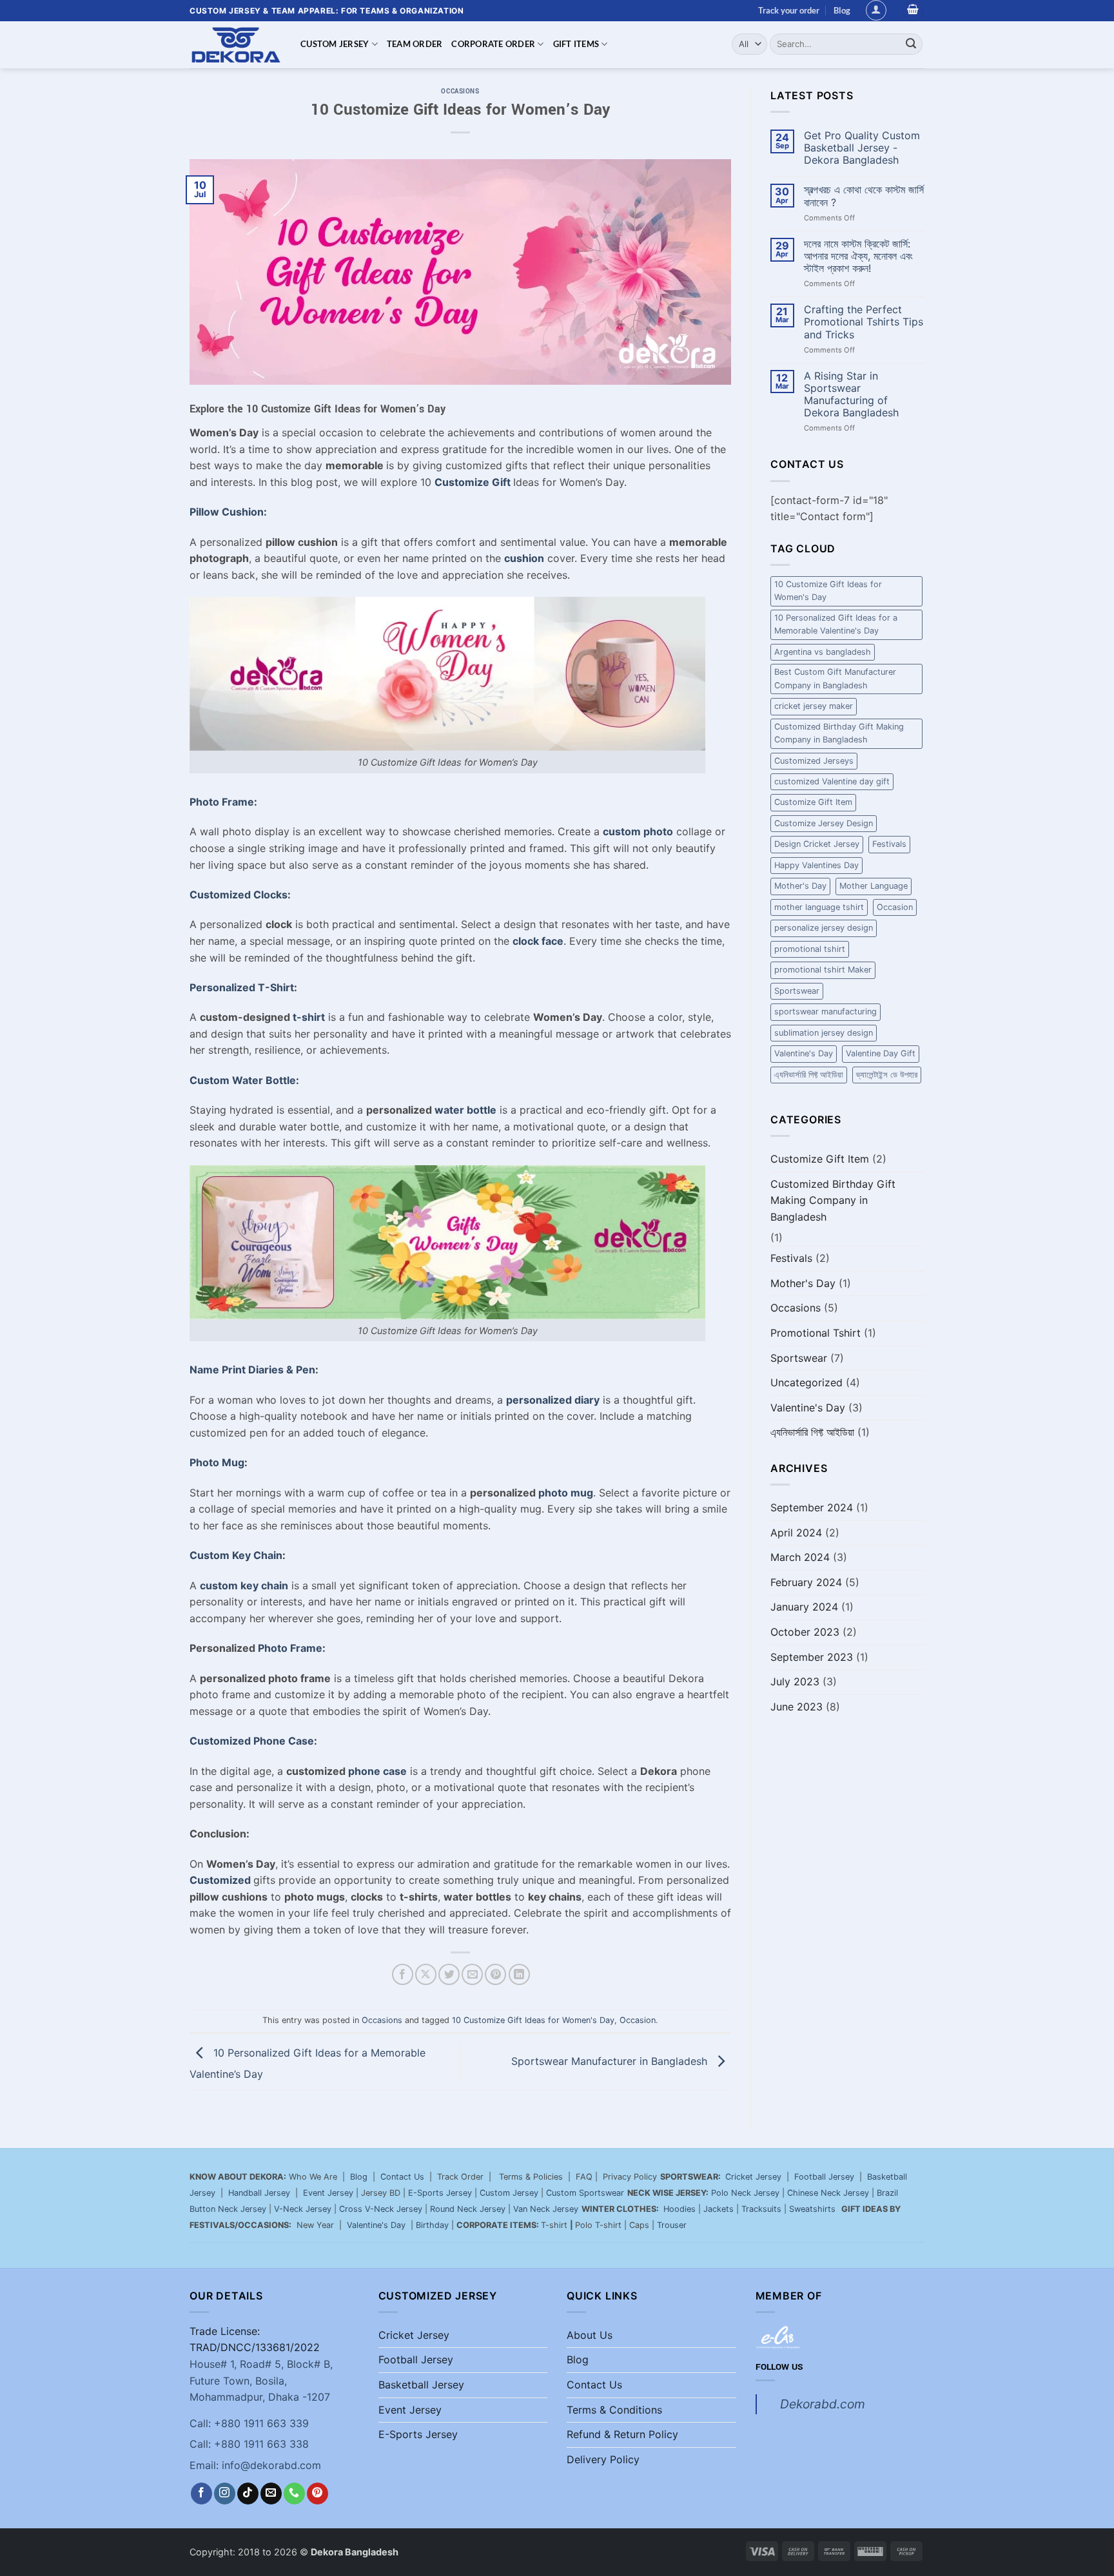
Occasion (638, 2020)
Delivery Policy (603, 2459)
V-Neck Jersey (303, 2209)
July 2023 (795, 1681)
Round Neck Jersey (468, 2209)
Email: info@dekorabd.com (255, 2465)
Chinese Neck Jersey (828, 2193)
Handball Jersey (259, 2193)
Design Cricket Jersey (817, 844)
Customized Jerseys (814, 761)
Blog (842, 10)
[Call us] (294, 2494)
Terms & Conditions (614, 2410)
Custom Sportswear (585, 2193)
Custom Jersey (335, 44)
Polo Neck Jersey (745, 2193)
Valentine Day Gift (881, 1053)
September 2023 (812, 1657)
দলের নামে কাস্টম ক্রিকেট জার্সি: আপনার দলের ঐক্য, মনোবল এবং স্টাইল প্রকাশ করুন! (858, 256)
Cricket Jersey (753, 2177)
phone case (377, 1771)
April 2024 (796, 1533)
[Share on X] (426, 1974)
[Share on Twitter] (449, 1974)
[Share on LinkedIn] (519, 1974)
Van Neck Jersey (546, 2209)
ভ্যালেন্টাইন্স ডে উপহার (887, 1075)
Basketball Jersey (421, 2385)
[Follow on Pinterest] (318, 2494)
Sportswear (797, 991)
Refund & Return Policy (622, 2434)
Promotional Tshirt (816, 1333)
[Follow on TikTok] (248, 2494)
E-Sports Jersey (440, 2193)
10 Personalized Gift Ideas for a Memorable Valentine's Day (836, 624)
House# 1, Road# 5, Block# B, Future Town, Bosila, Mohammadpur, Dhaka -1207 (261, 2380)
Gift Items (576, 44)
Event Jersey (328, 2193)
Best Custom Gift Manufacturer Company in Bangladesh (835, 678)
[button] (876, 10)
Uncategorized (806, 1382)
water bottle (465, 1110)
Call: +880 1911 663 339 (249, 2423)
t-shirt (309, 1017)
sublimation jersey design (824, 1033)
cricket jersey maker (814, 706)
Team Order (415, 44)
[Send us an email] (271, 2494)
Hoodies (679, 2209)
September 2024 (812, 1507)
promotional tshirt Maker (823, 970)
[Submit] (911, 44)
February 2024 (806, 1582)
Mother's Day (800, 886)
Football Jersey (824, 2177)
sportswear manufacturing (826, 1012)
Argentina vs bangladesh (823, 652)
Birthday (432, 2225)
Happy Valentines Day (816, 865)
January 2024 (804, 1607)
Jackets (718, 2209)
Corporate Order (493, 44)
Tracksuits (761, 2209)
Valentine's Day (804, 1053)
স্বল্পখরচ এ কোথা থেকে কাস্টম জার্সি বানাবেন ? (864, 196)
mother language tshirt (819, 907)
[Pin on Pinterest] (495, 1974)
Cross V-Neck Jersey (381, 2209)
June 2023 (796, 1707)
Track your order (789, 10)
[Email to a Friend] (472, 1974)
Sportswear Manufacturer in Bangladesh (611, 2061)
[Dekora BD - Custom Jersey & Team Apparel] (235, 45)
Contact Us (402, 2177)
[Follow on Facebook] (201, 2494)
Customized (220, 1880)
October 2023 (805, 1632)
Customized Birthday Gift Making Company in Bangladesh (839, 733)
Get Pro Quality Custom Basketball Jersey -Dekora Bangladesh (862, 148)
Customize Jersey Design (824, 823)
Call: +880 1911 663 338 (249, 2444)
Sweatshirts (814, 2209)
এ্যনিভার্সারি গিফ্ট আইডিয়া (809, 1075)
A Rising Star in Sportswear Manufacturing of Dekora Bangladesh (851, 395)
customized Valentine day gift (832, 781)
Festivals (889, 844)
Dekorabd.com (823, 2404)
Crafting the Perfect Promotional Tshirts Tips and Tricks (864, 322)
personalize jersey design (824, 928)
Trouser (672, 2225)
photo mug (566, 1493)
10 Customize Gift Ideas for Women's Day (533, 2020)
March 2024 (800, 1557)
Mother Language (874, 886)
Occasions (460, 91)
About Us (590, 2335)
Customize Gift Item (813, 802)
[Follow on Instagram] (225, 2494)
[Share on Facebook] (403, 1974)
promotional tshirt (810, 949)
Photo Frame (290, 1648)
